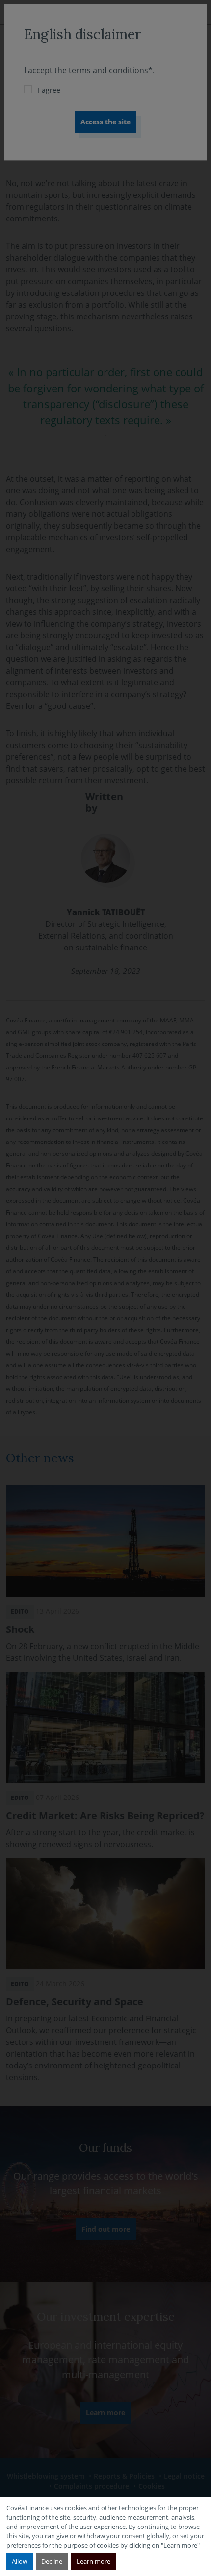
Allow (20, 2561)
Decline (52, 2561)
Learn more (93, 2561)
